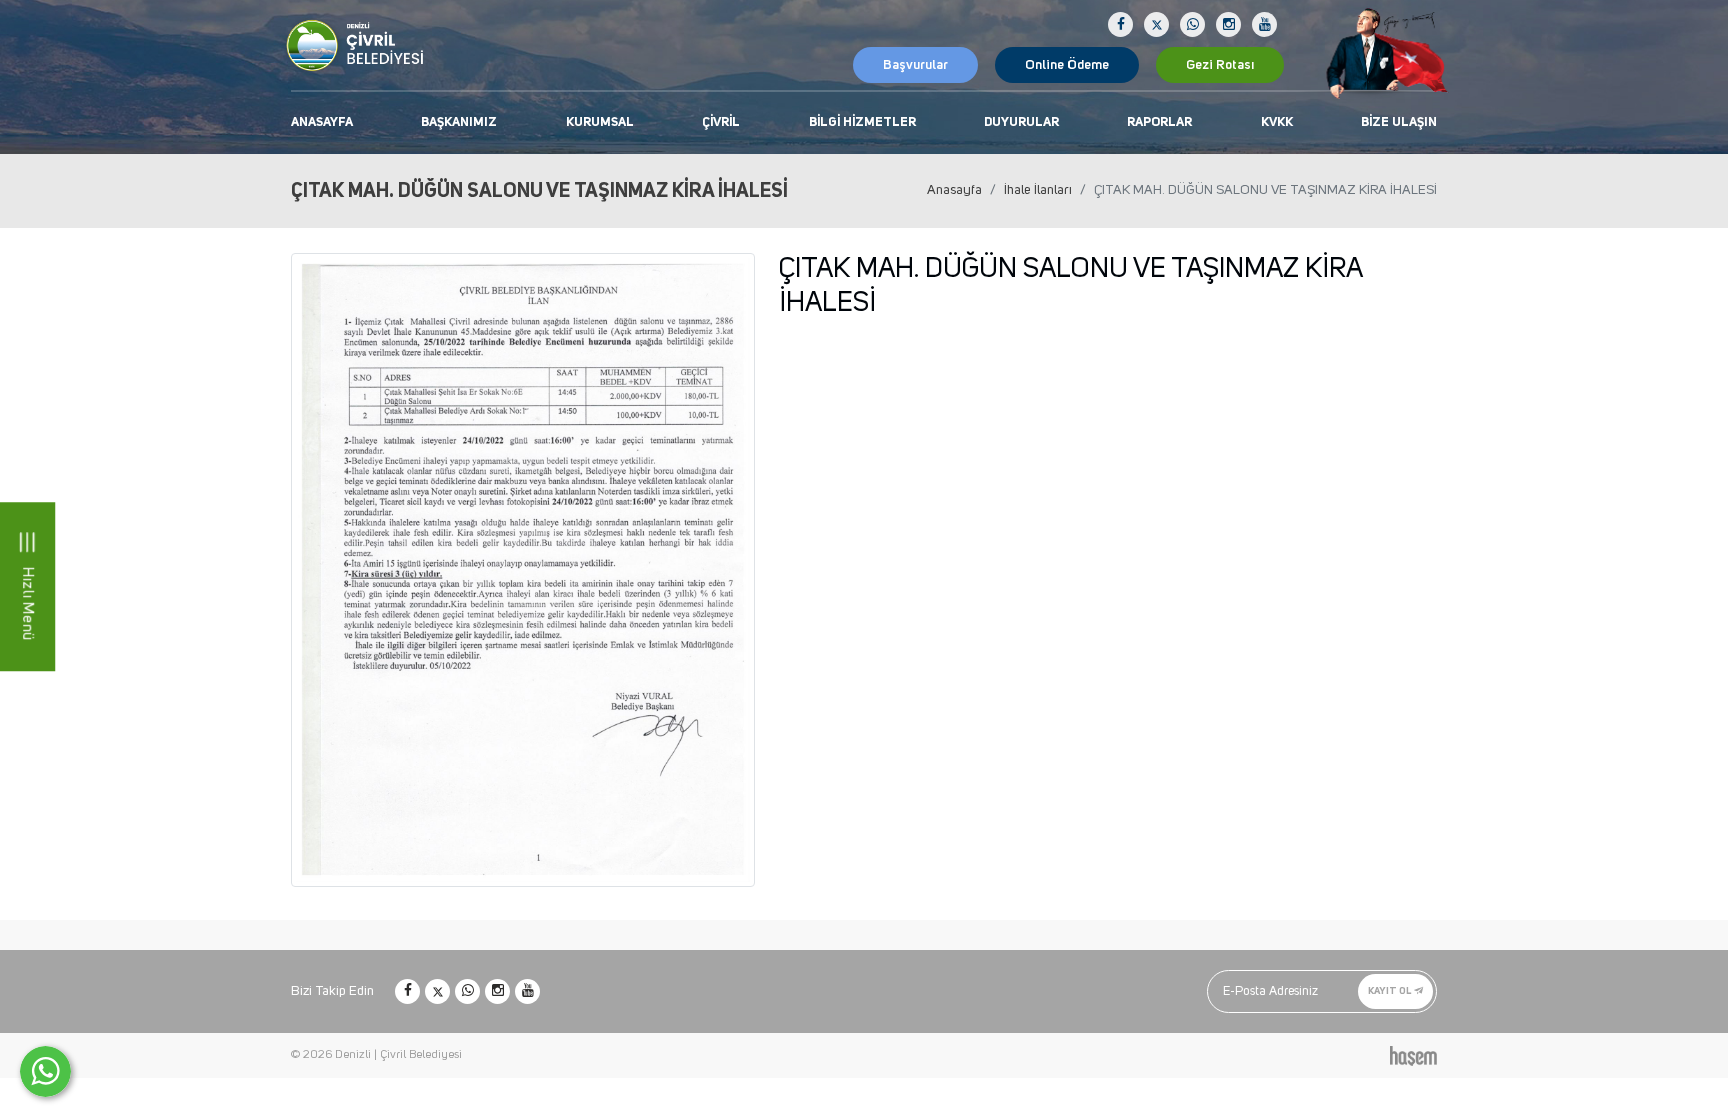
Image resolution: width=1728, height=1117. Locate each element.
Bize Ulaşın (1399, 122)
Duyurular (1021, 122)
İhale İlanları (1038, 190)
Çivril (721, 122)
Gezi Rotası (1220, 65)
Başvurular (915, 65)
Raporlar (1159, 122)
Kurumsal (600, 122)
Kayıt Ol (1390, 991)
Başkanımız (459, 122)
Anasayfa (322, 122)
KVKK (1277, 122)
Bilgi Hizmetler (862, 122)
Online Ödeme (1067, 65)
